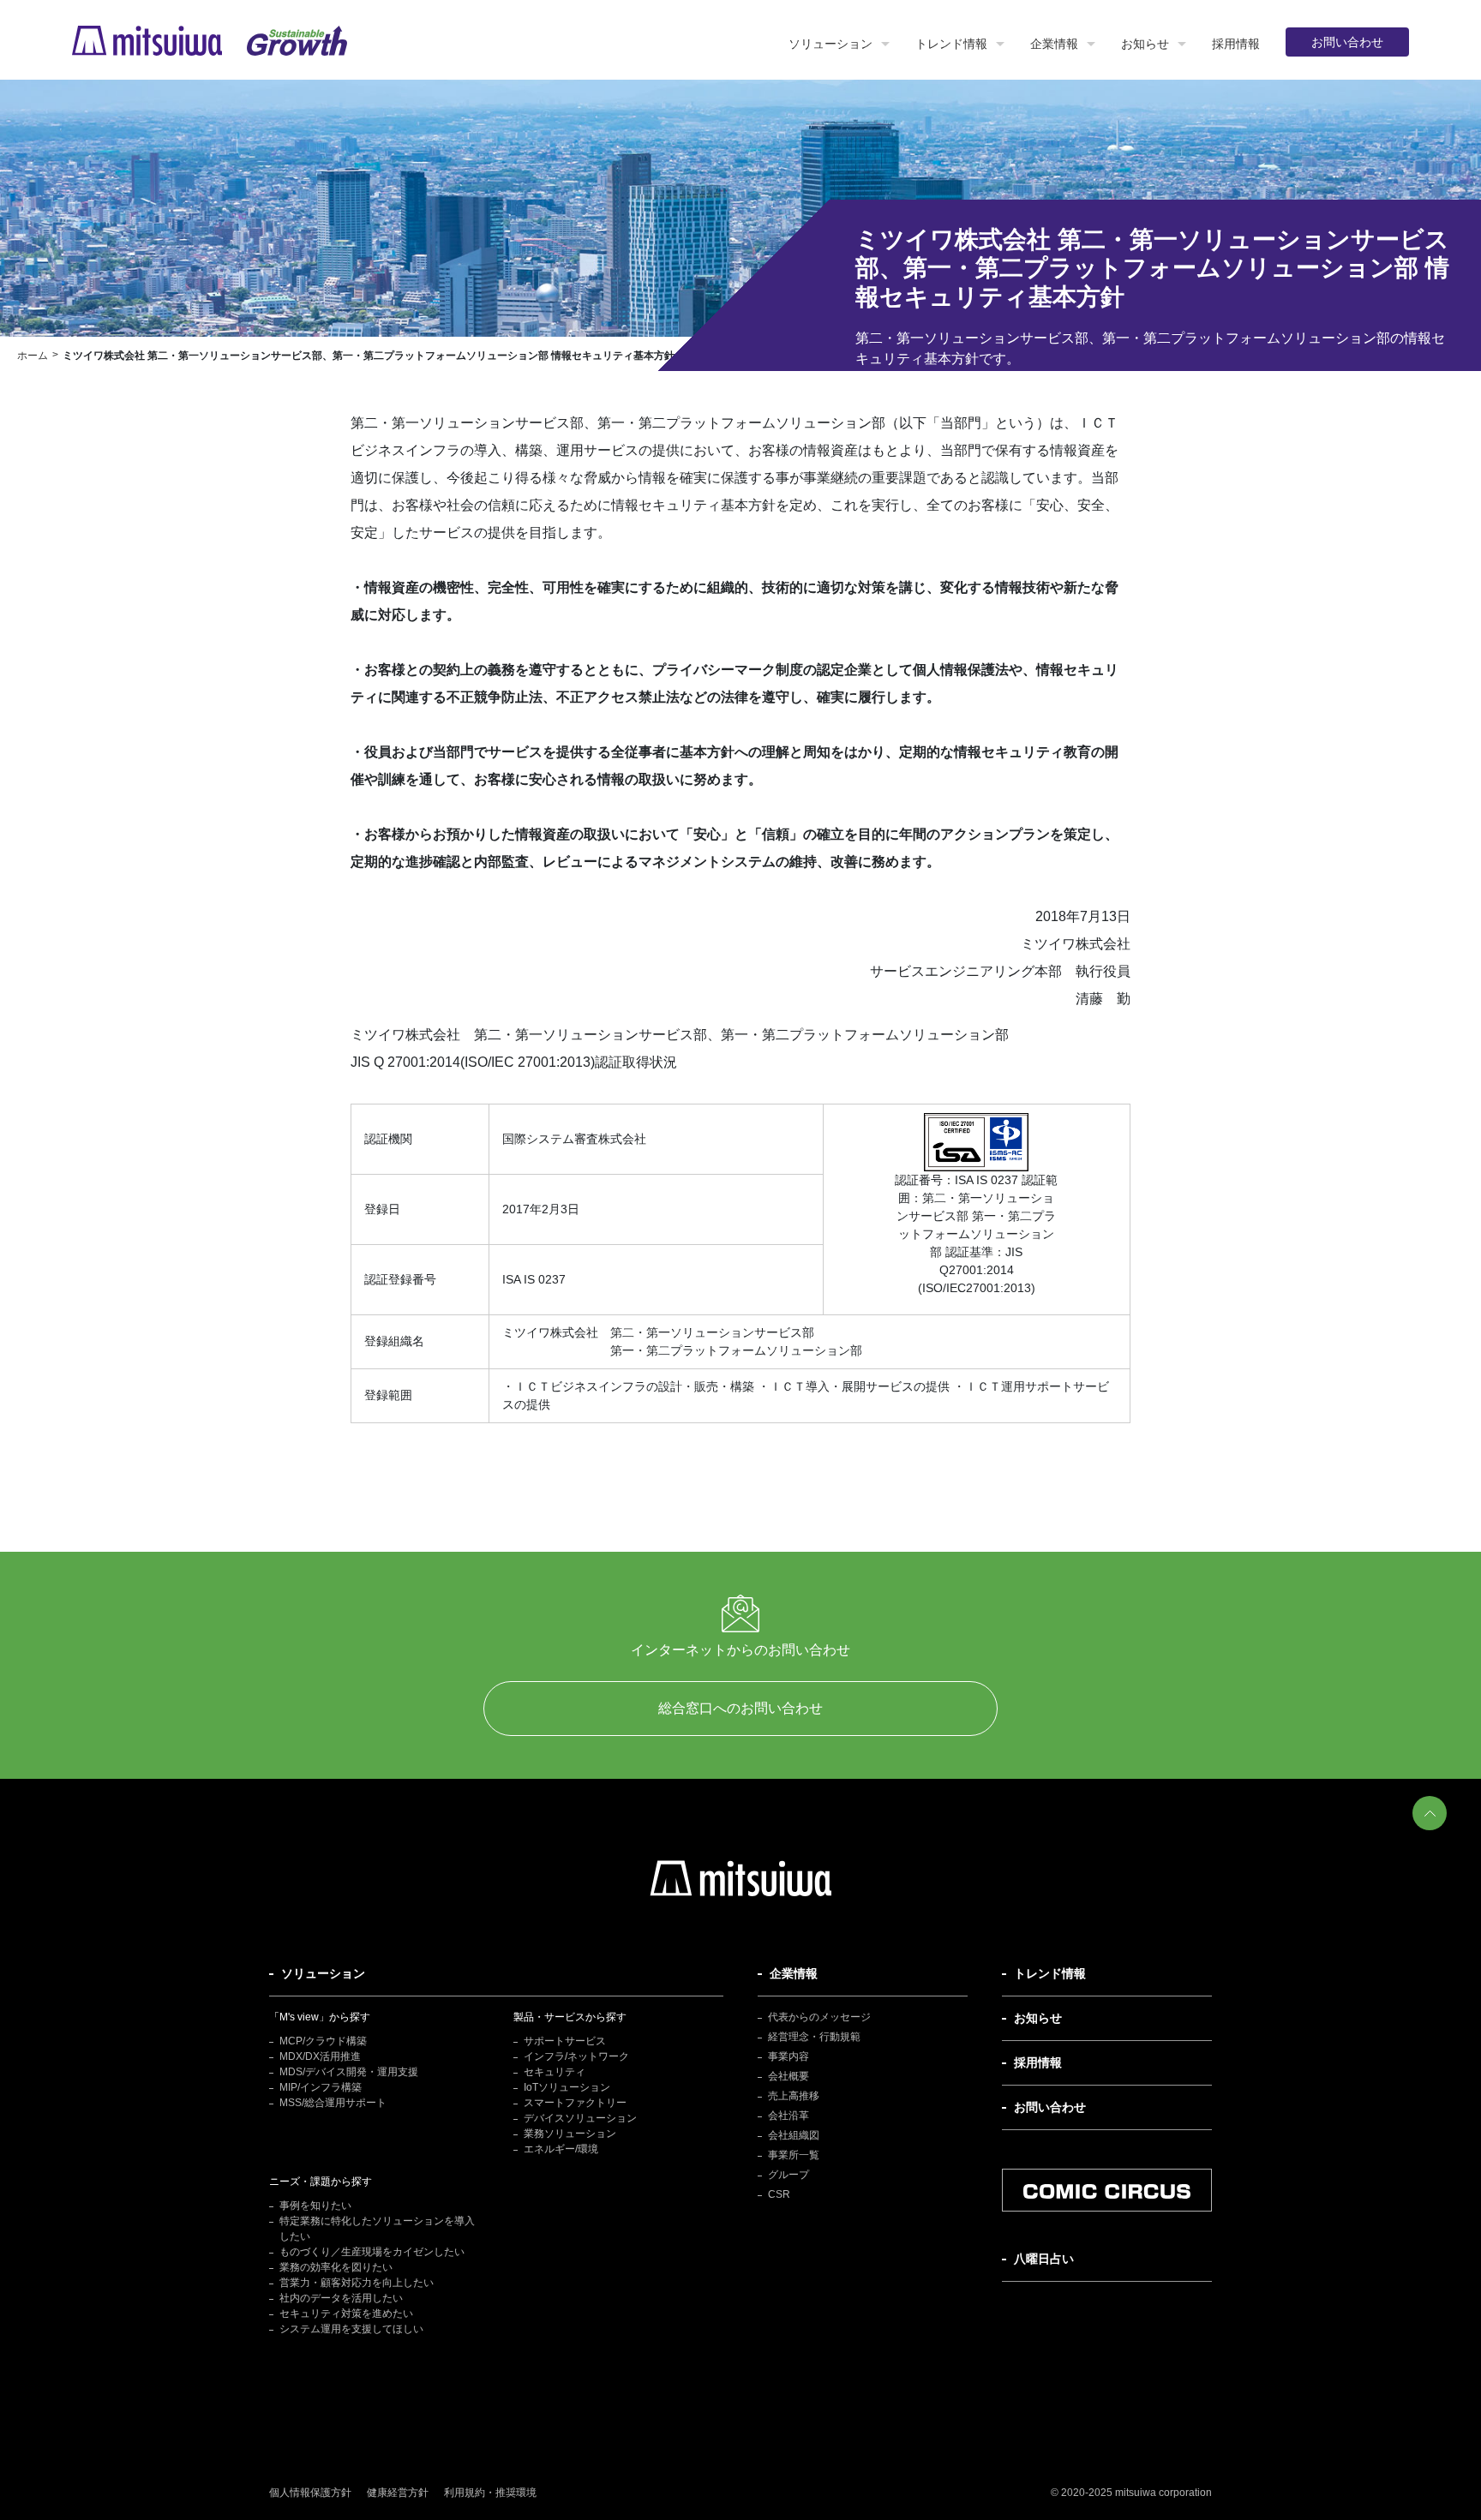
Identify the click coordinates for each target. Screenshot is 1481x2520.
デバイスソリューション (580, 2118)
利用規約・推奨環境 (490, 2493)
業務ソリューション (570, 2134)
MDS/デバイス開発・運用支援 (349, 2072)
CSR (779, 2194)
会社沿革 (788, 2116)
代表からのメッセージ (819, 2017)
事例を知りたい (315, 2206)
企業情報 (1054, 44)
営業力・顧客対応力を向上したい (357, 2283)
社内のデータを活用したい (341, 2298)
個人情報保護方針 (310, 2493)
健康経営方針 (398, 2493)
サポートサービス (565, 2041)
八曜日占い (1044, 2259)
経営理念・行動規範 (814, 2037)
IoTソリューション (567, 2087)
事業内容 (788, 2056)
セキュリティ (555, 2072)
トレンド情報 (951, 44)
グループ (788, 2175)
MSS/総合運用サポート (333, 2103)
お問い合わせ (1347, 42)
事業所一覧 (794, 2155)
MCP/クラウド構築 (323, 2041)
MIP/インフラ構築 (321, 2087)
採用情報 (1236, 44)
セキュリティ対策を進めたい (346, 2313)
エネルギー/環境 (561, 2149)
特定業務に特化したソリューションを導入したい (377, 2229)
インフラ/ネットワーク (576, 2056)
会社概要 (788, 2076)
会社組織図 (794, 2135)
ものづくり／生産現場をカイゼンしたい (372, 2252)
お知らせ (1145, 44)
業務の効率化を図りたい (336, 2267)
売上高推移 (794, 2096)
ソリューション (830, 44)
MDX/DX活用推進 (320, 2056)
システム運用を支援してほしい (351, 2329)
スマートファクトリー (575, 2103)
